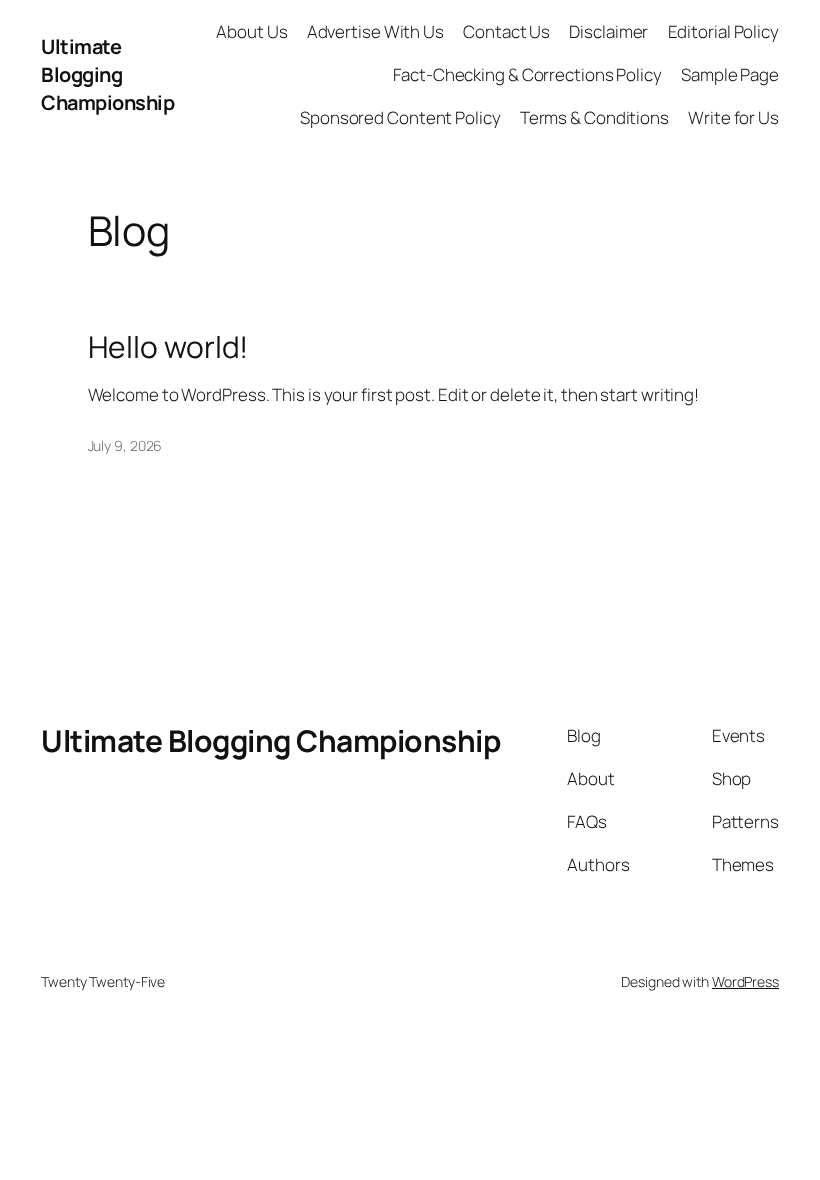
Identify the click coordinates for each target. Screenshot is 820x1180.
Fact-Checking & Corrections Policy (527, 74)
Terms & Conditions (594, 117)
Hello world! (168, 347)
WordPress (745, 981)
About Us (251, 31)
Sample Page (730, 74)
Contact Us (506, 31)
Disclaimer (608, 31)
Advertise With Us (375, 31)
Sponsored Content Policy (400, 117)
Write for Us (733, 117)
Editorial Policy (723, 31)
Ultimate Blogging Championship (107, 74)
